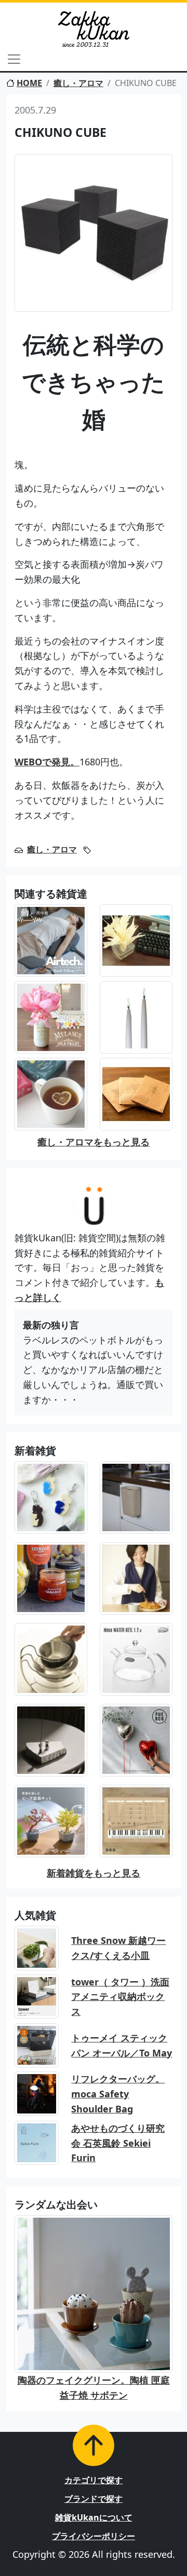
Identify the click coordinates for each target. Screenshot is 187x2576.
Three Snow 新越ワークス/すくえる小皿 (118, 1948)
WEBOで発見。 (47, 762)
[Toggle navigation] (14, 59)
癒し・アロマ (78, 83)
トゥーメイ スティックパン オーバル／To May (122, 2045)
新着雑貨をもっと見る (94, 1873)
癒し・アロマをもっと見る (94, 1142)
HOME (29, 83)
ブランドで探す (94, 2499)
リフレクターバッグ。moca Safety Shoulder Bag (118, 2094)
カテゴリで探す (94, 2480)
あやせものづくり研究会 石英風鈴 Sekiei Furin (118, 2143)
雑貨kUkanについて (94, 2517)
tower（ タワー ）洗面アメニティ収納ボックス (120, 1997)
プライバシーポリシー (94, 2536)
